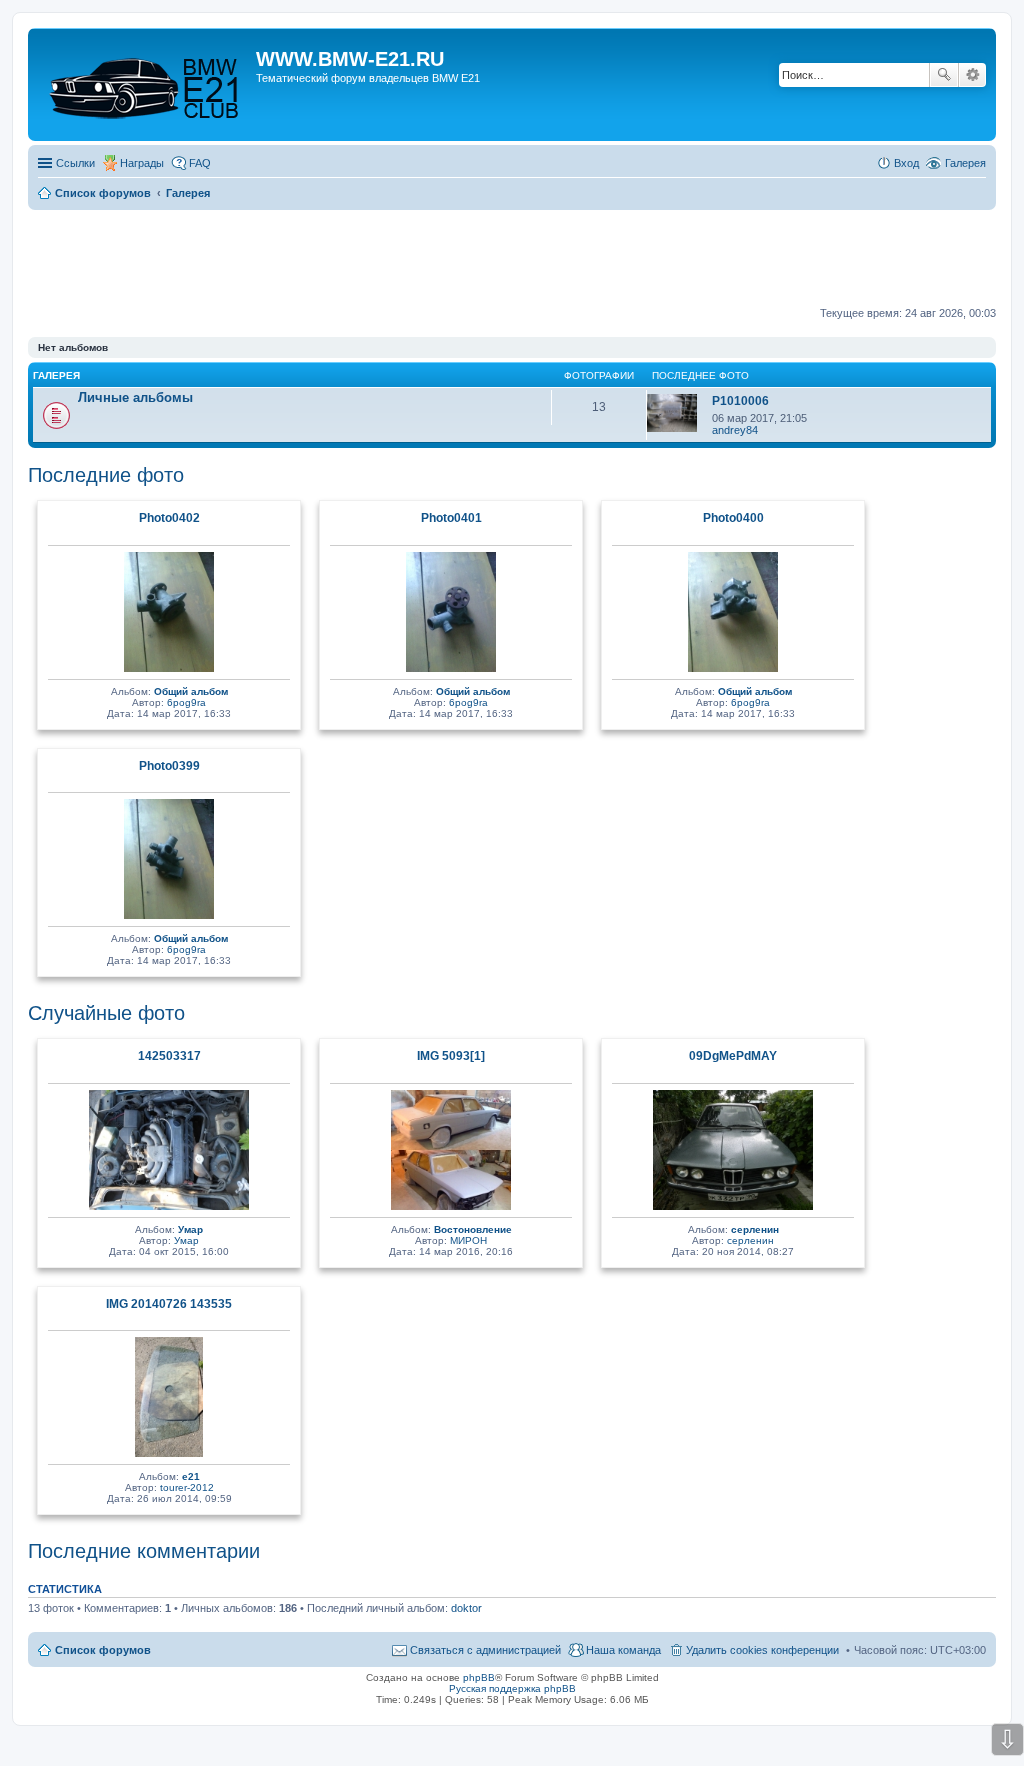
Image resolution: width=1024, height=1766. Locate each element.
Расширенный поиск (972, 75)
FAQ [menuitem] (200, 163)
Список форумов (103, 1650)
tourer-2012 (187, 1487)
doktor (466, 1608)
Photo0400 (733, 518)
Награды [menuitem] (142, 163)
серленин (755, 1229)
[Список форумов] (144, 84)
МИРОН (468, 1240)
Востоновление (473, 1229)
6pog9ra (186, 702)
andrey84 (735, 430)
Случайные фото (106, 1013)
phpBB (479, 1677)
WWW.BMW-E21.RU (350, 59)
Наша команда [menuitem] (623, 1650)
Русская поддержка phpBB (512, 1688)
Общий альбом (191, 691)
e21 (191, 1476)
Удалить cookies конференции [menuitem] (762, 1650)
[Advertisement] (512, 259)
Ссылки (75, 163)
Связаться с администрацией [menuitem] (485, 1650)
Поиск (944, 75)
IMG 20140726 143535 (169, 1304)
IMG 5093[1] (451, 1056)
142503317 (169, 1056)
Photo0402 (169, 518)
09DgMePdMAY (733, 1056)
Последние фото (106, 475)
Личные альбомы (135, 397)
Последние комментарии (144, 1551)
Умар (190, 1229)
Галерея (965, 163)
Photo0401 (451, 518)
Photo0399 (169, 766)
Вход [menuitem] (906, 163)
